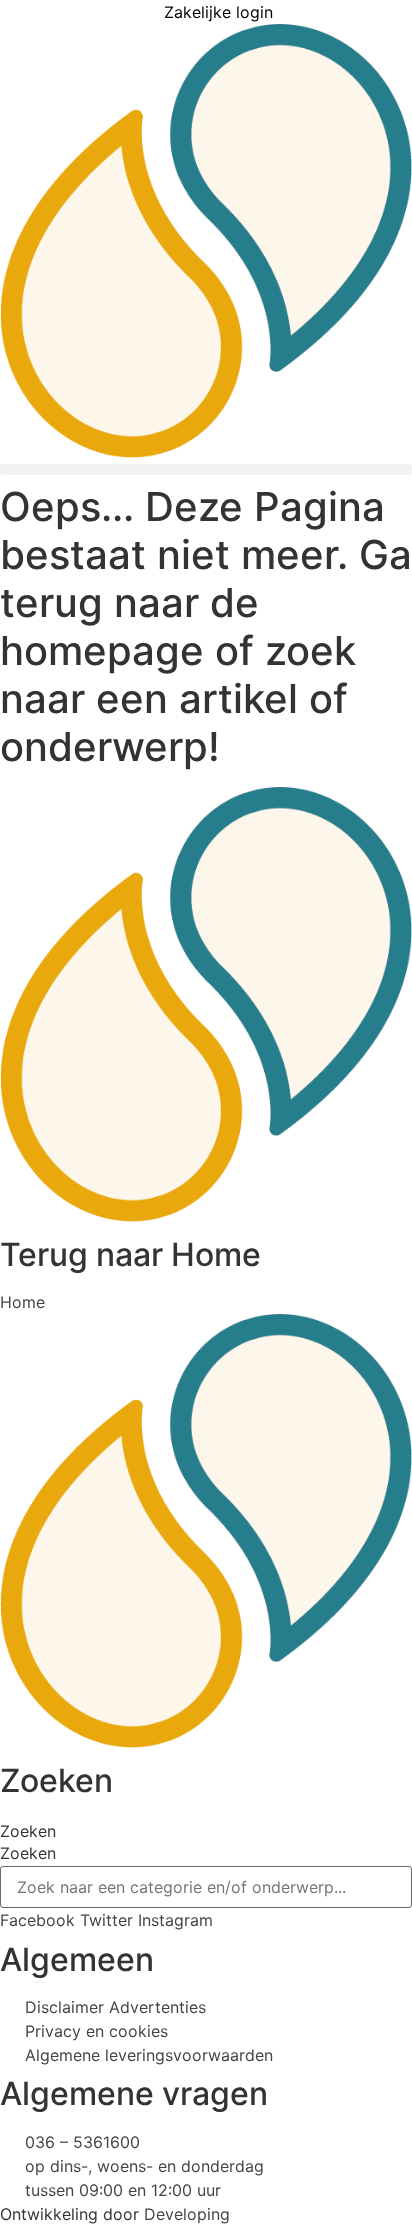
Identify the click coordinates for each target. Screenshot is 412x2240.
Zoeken (28, 1831)
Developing (187, 2214)
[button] (206, 469)
